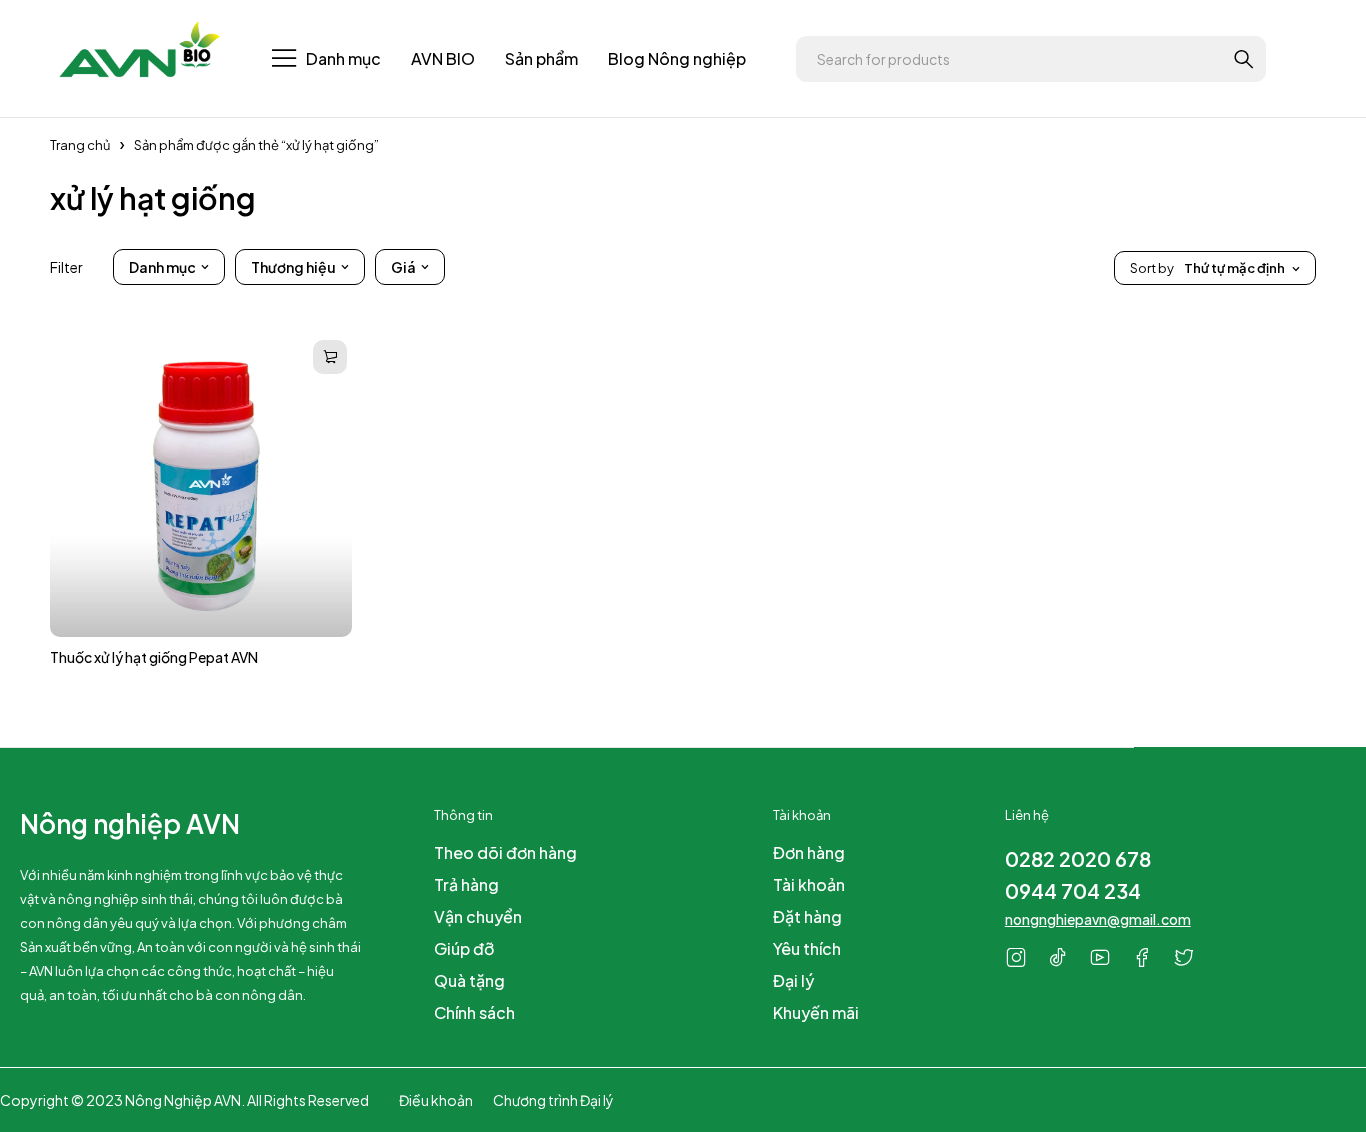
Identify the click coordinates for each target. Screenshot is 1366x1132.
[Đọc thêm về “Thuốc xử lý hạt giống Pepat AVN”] (330, 357)
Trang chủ (80, 145)
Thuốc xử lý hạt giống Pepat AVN (154, 657)
